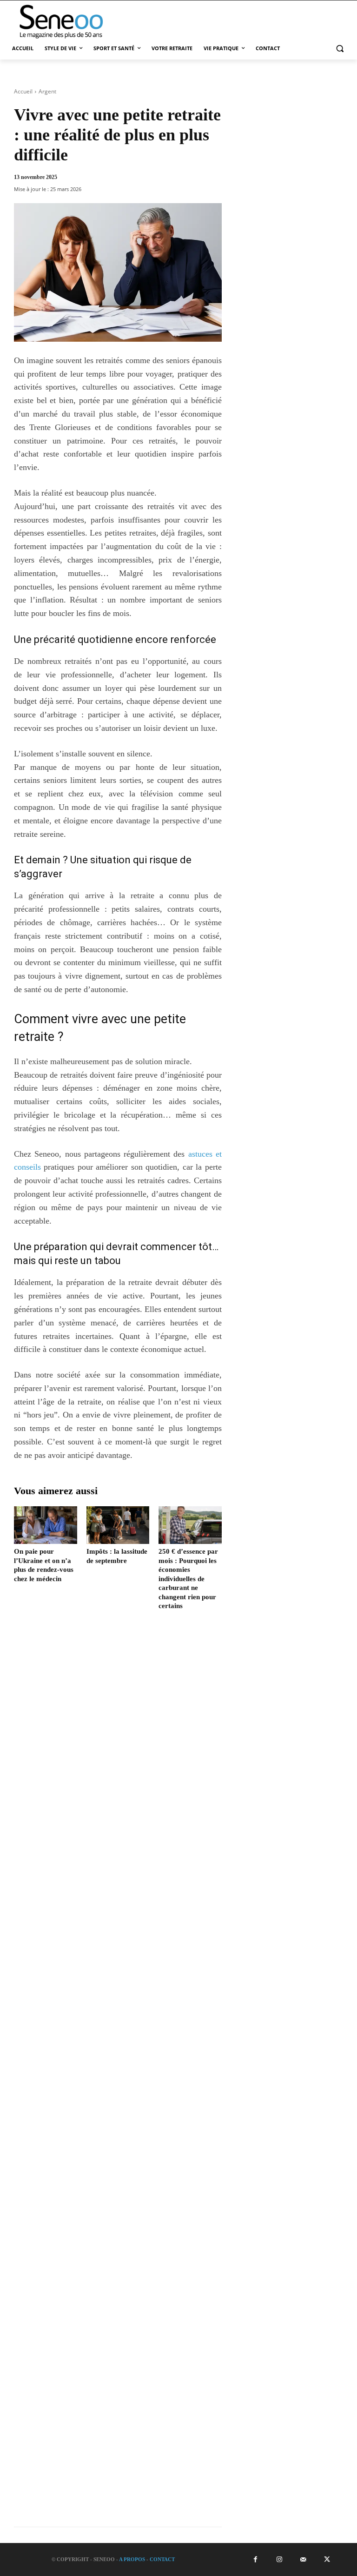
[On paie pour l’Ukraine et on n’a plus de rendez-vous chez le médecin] (46, 1525)
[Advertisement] (118, 2076)
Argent (47, 91)
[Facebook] (255, 2559)
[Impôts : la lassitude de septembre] (118, 1525)
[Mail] (303, 2559)
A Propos (132, 2559)
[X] (327, 2559)
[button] (340, 49)
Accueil (23, 91)
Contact (162, 2559)
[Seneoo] (70, 22)
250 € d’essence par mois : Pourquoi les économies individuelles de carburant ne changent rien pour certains (188, 1579)
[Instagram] (279, 2559)
